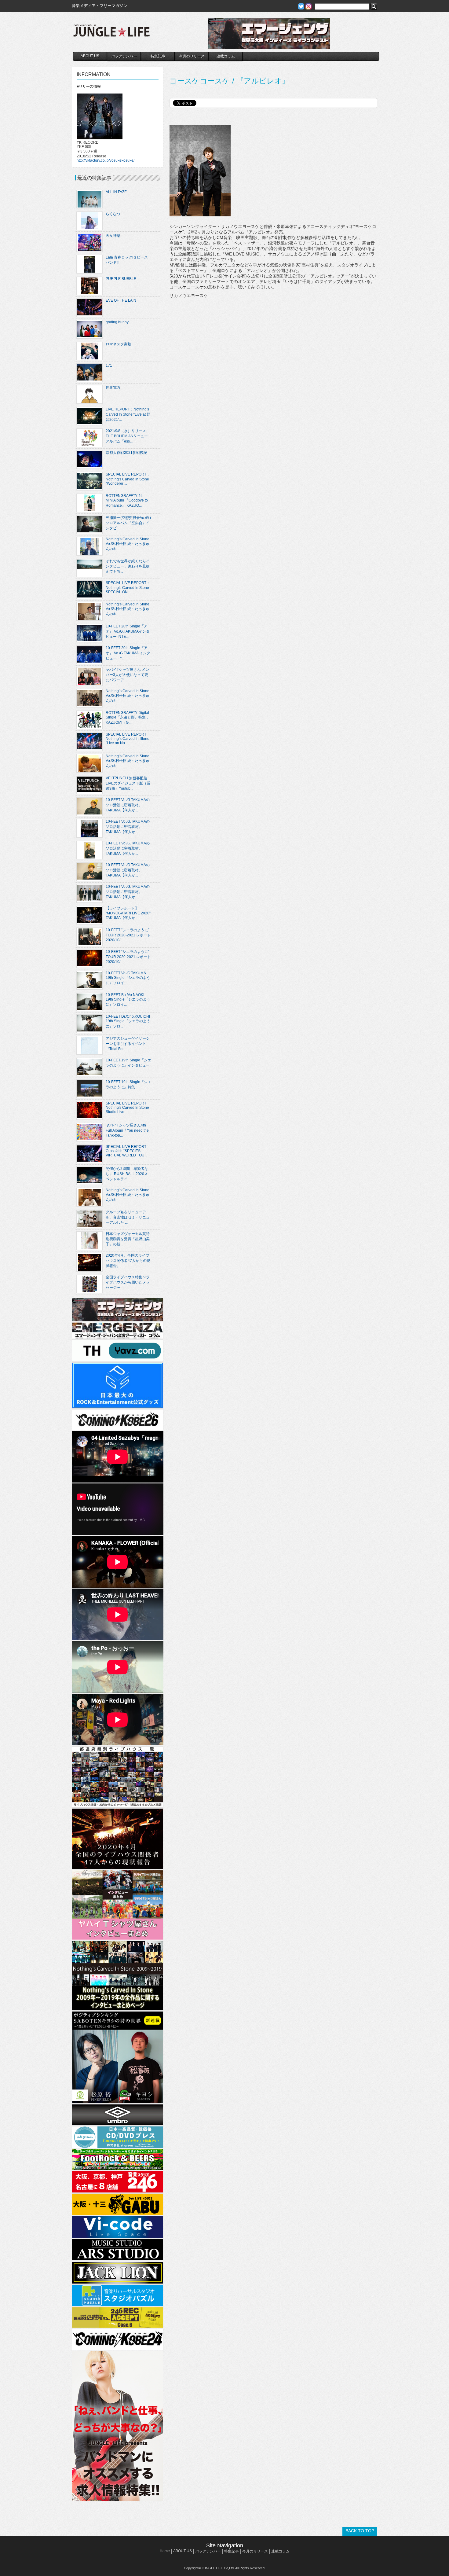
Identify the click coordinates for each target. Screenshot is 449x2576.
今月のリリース (192, 56)
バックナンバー (124, 56)
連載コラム (226, 56)
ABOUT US (90, 56)
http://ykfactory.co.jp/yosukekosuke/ (106, 160)
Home (165, 2551)
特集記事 (158, 56)
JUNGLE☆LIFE (111, 34)
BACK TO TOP (360, 2531)
